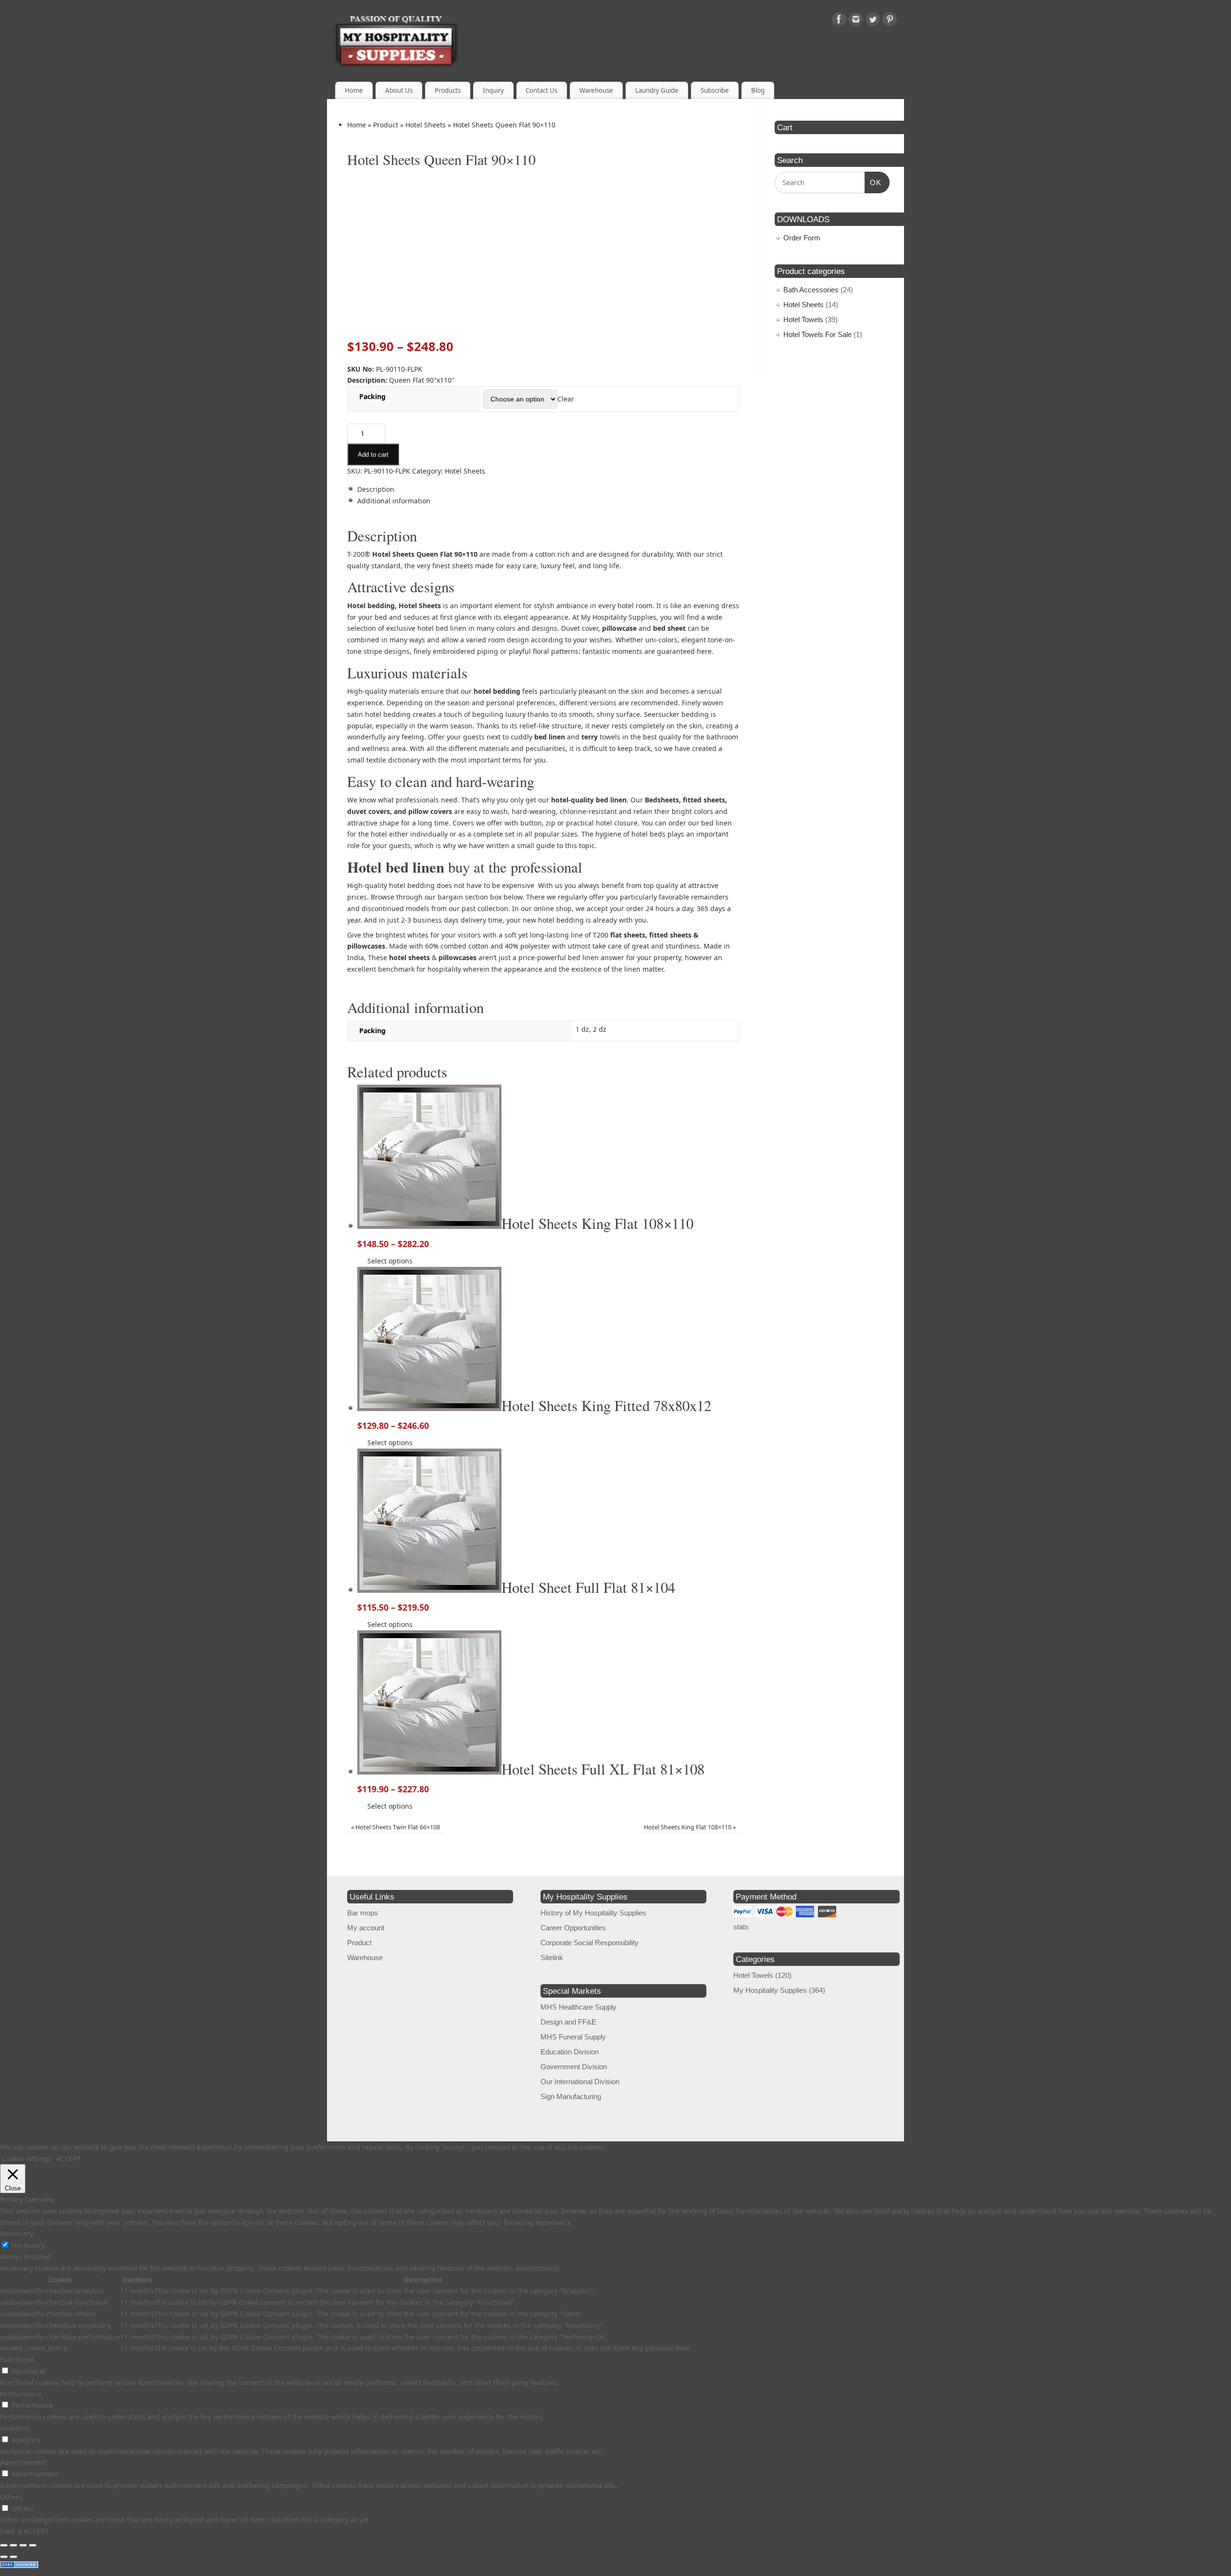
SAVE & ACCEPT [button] (24, 2531)
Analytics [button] (14, 2428)
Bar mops (363, 1913)
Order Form (802, 238)
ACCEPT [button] (69, 2158)
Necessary (28, 2245)
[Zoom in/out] (4, 2545)
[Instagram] (856, 21)
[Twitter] (873, 21)
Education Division (570, 2052)
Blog (758, 90)
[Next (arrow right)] (13, 2557)
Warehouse (596, 90)
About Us (399, 90)
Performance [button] (21, 2394)
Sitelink (552, 1957)
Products (448, 90)
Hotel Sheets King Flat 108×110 (690, 1827)
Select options (390, 1261)
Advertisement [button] (24, 2462)
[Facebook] (839, 21)
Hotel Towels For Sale (817, 334)
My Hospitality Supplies (770, 1990)
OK (873, 182)
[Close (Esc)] (33, 2545)
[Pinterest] (890, 21)
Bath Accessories (811, 290)
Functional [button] (17, 2359)
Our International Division (580, 2082)
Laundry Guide (657, 90)
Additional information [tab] (394, 501)
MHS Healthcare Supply (578, 2007)
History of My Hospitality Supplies (593, 1913)
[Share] (23, 2545)
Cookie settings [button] (27, 2158)
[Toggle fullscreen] (13, 2545)
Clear (566, 399)
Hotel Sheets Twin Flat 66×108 (396, 1827)
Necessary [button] (17, 2233)
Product (386, 125)
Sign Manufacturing (571, 2096)
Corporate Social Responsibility (590, 1943)
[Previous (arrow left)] (4, 2557)
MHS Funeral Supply (573, 2037)
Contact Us (541, 90)
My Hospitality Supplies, (620, 617)
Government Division (574, 2067)
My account (366, 1928)
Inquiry (493, 90)
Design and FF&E (568, 2022)
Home (354, 90)
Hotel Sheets (426, 125)
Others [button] (11, 2497)
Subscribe (715, 90)
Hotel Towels (803, 319)
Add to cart (373, 455)
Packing (372, 396)
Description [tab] (376, 489)
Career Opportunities (573, 1928)
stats (741, 1927)
